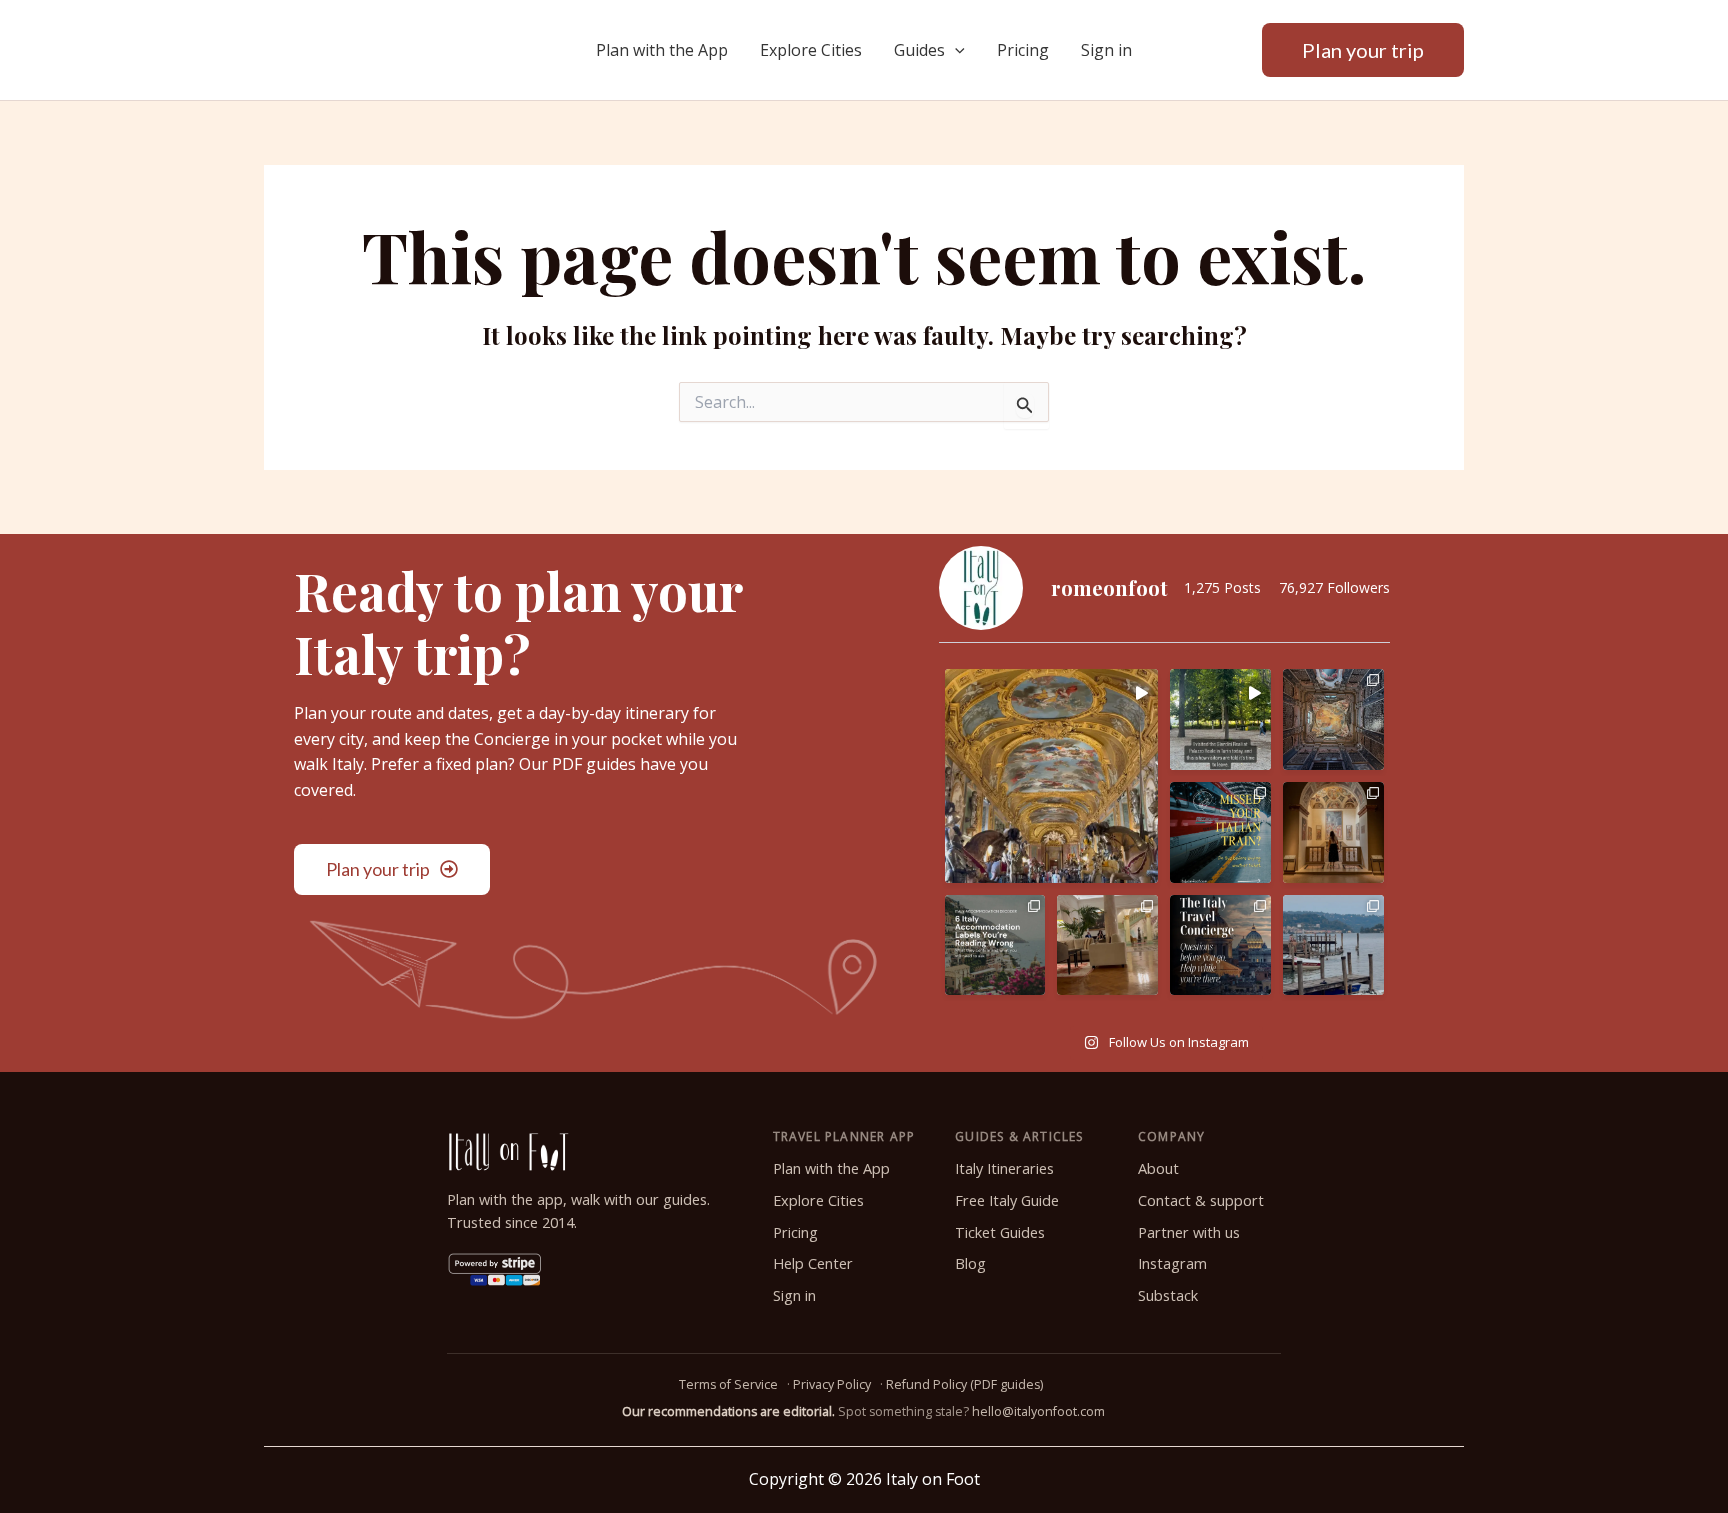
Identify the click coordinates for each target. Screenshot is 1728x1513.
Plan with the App (662, 50)
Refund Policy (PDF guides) (964, 1384)
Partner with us (1189, 1232)
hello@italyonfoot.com (1038, 1411)
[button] (955, 50)
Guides (919, 50)
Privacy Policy (832, 1384)
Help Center (813, 1263)
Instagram (1172, 1263)
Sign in (1106, 50)
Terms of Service (728, 1384)
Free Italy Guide (1007, 1200)
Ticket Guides (1000, 1232)
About (1158, 1168)
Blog (970, 1263)
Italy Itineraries (1004, 1168)
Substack (1168, 1295)
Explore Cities (811, 50)
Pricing (1023, 50)
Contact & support (1201, 1200)
